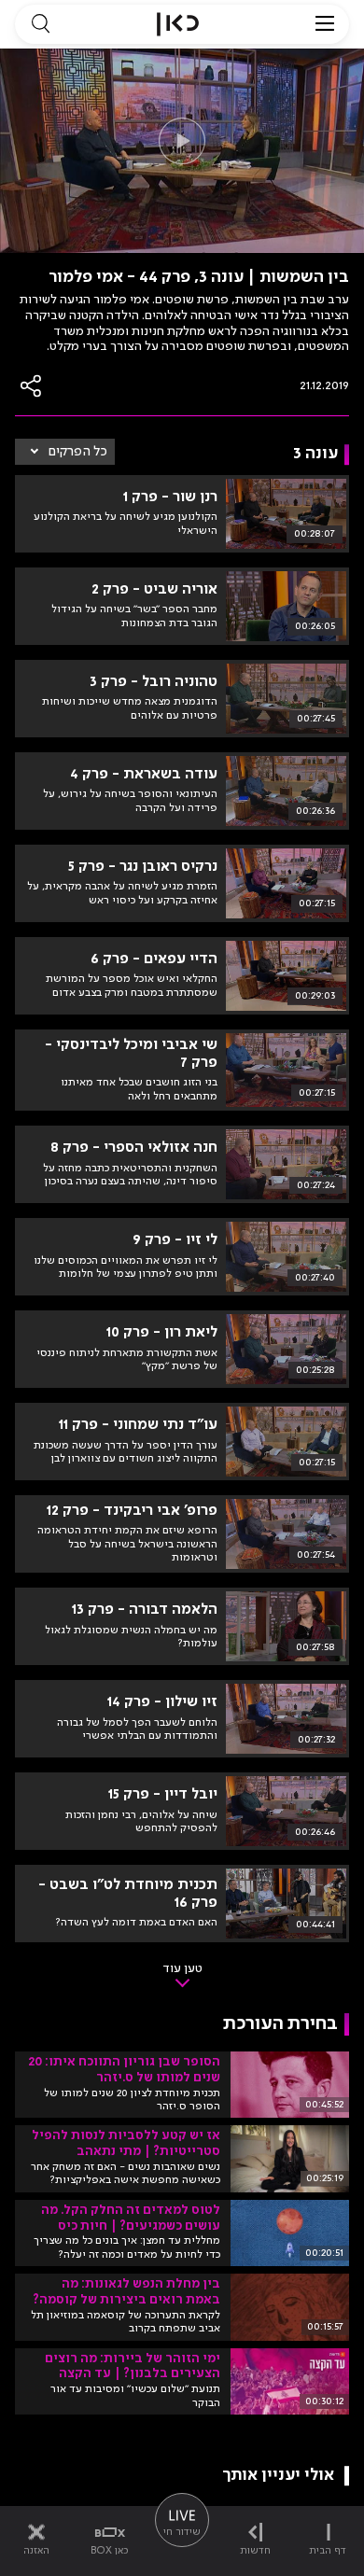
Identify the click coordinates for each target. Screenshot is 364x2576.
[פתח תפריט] (325, 24)
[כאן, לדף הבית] (178, 24)
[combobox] (65, 452)
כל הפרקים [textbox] (78, 452)
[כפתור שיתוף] (32, 386)
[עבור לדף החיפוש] (40, 24)
